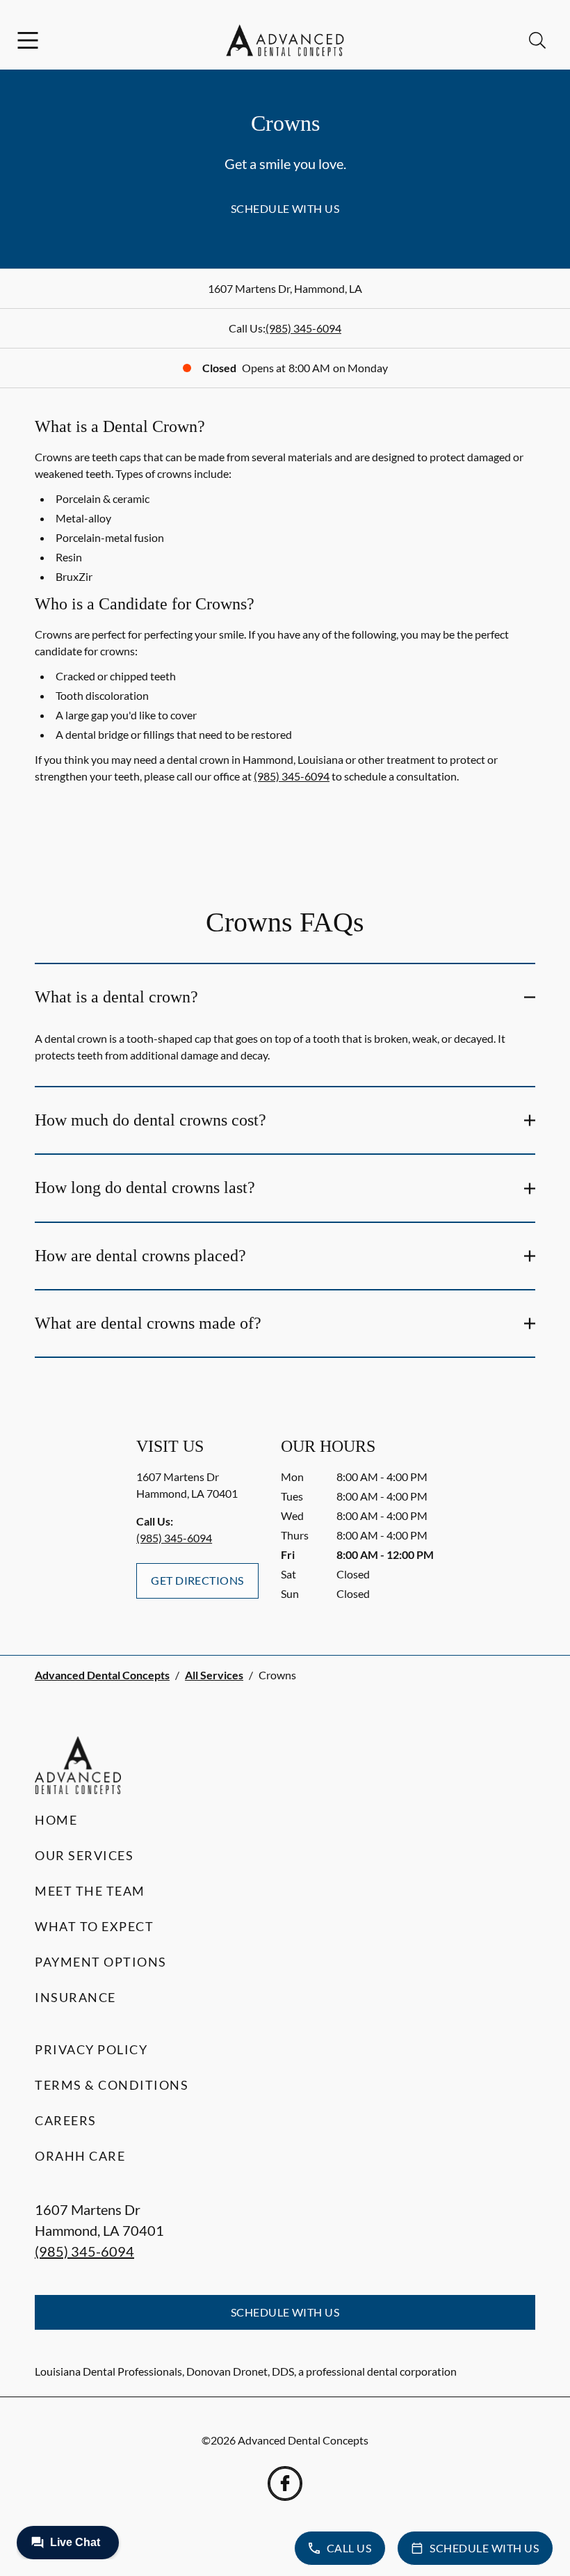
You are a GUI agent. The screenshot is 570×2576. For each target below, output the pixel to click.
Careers (66, 2120)
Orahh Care (80, 2156)
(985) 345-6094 (303, 328)
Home (56, 1820)
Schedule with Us (285, 208)
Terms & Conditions (112, 2085)
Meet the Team (90, 1891)
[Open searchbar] (537, 40)
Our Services (84, 1855)
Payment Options (101, 1962)
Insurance (75, 1997)
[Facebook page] (285, 2483)
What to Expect (94, 1926)
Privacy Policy (91, 2049)
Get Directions (197, 1580)
